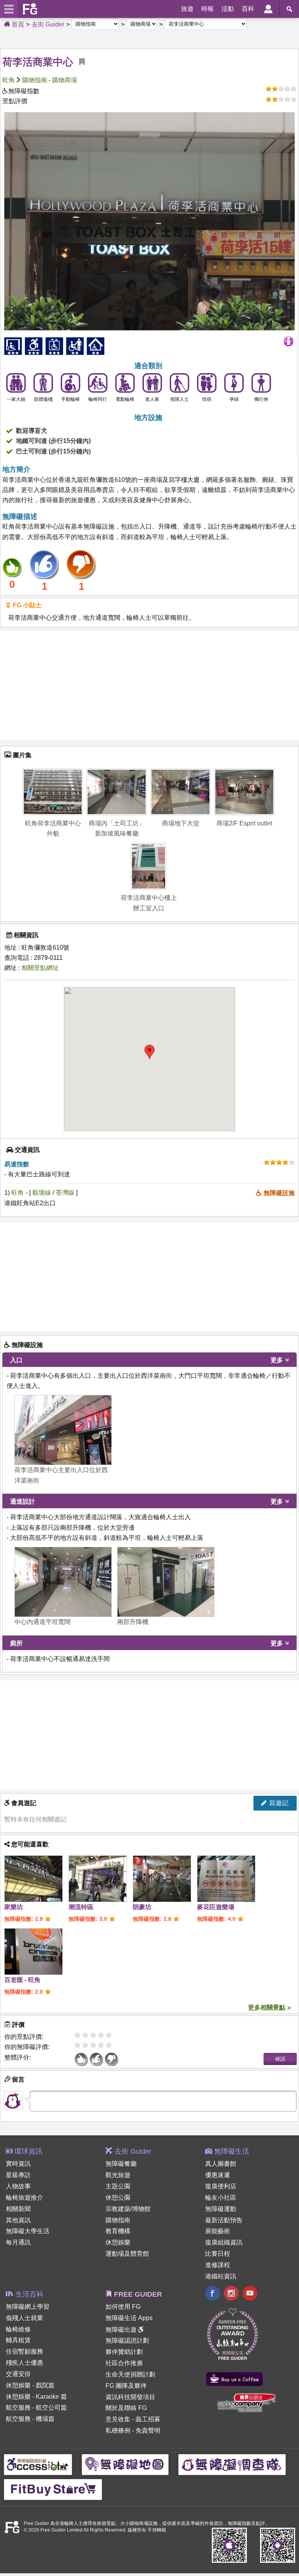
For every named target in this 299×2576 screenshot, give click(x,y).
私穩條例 (118, 2431)
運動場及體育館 (127, 2254)
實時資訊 (18, 2164)
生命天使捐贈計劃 (130, 2374)
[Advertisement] (149, 686)
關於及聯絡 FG (126, 2408)
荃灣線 (66, 1193)
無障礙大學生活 (28, 2231)
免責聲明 (148, 2431)
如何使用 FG (123, 2307)
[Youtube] (250, 2294)
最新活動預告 (224, 2220)
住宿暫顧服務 (25, 2351)
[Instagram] (231, 2294)
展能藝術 (218, 2231)
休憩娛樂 (118, 2242)
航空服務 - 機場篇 (30, 2419)
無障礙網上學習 (28, 2307)
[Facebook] (213, 2294)
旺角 (9, 80)
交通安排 (18, 2374)
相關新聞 (18, 2209)
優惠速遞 (218, 2175)
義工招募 (148, 2419)
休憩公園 (118, 2198)
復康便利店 (221, 2186)
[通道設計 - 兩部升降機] (166, 1582)
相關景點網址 (40, 968)
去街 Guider (48, 24)
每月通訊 (18, 2242)
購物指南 (35, 80)
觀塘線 (42, 1193)
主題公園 (118, 2186)
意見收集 (118, 2419)
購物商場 (65, 80)
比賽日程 (218, 2254)
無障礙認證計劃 (127, 2341)
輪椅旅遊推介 (25, 2198)
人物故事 (18, 2186)
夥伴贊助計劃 (124, 2352)
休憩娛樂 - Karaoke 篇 (36, 2397)
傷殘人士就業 (25, 2318)
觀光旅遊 (118, 2175)
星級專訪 (18, 2175)
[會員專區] (268, 9)
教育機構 (118, 2231)
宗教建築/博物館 (128, 2209)
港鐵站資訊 (221, 2276)
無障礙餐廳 (121, 2164)
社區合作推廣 (124, 2363)
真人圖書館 (221, 2164)
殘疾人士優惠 (25, 2363)
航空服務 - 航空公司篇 (36, 2408)
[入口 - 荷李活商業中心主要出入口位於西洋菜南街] (63, 1430)
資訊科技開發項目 (130, 2397)
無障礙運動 (221, 2209)
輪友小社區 (221, 2198)
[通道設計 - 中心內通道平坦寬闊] (63, 1582)
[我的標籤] (79, 62)
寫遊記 (278, 1803)
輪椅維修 (18, 2329)
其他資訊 (18, 2220)
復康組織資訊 (224, 2242)
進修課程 (218, 2265)
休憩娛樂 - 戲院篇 (30, 2385)
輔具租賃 (18, 2340)
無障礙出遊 (122, 2330)
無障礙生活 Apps (129, 2318)
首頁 (17, 24)
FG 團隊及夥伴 (126, 2386)
